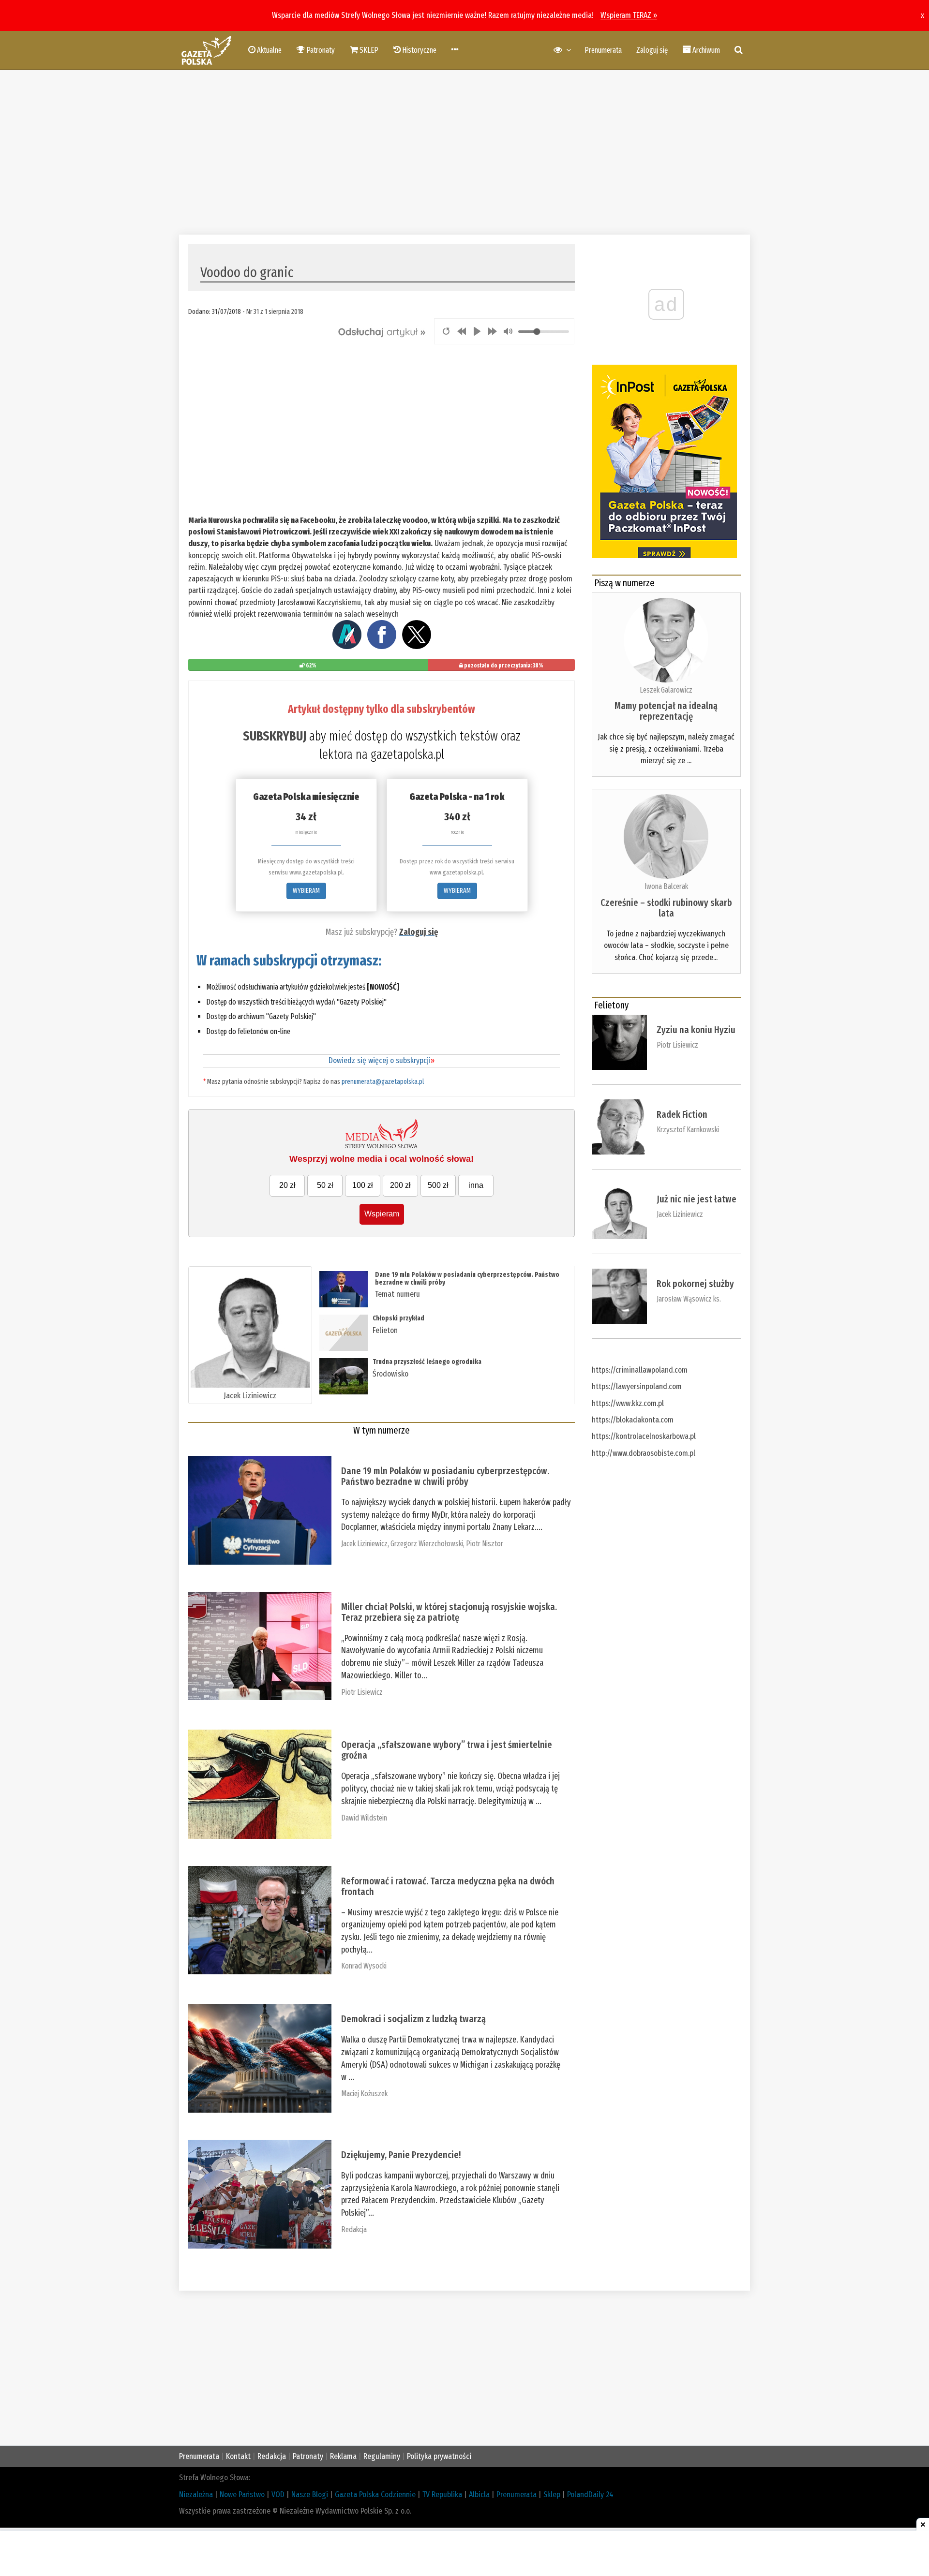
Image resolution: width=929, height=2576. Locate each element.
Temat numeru (397, 1294)
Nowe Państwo (242, 2495)
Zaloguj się (652, 50)
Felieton (385, 1330)
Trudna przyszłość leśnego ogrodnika (427, 1362)
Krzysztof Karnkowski (688, 1130)
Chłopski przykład (398, 1318)
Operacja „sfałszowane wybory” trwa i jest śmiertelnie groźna (447, 1750)
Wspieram (382, 1214)
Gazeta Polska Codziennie (375, 2495)
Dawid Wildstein (364, 1818)
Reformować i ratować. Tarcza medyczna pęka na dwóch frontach (448, 1886)
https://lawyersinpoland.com (637, 1386)
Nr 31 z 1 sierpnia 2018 (275, 311)
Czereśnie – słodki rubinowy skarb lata (666, 908)
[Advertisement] (464, 152)
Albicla (479, 2495)
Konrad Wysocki (364, 1966)
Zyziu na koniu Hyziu (696, 1030)
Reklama (343, 2456)
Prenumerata (603, 50)
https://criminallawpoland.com (640, 1370)
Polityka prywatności (439, 2456)
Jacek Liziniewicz (250, 1396)
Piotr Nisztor (485, 1544)
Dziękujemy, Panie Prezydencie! (401, 2155)
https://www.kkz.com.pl (628, 1403)
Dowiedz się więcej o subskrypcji (382, 1060)
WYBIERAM (306, 891)
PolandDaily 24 (590, 2495)
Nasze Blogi (310, 2495)
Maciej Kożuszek (364, 2094)
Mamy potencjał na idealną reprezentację (666, 711)
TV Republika (442, 2495)
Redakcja (354, 2229)
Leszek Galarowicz (666, 690)
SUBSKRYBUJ (275, 736)
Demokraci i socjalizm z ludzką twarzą (413, 2019)
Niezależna (196, 2495)
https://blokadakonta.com (633, 1420)
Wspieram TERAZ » (629, 15)
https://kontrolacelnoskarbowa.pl (644, 1436)
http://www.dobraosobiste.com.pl (644, 1453)
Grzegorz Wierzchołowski (427, 1544)
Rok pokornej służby (695, 1284)
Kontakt (238, 2456)
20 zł (287, 1185)
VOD (278, 2495)
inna (476, 1185)
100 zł (363, 1185)
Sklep (552, 2495)
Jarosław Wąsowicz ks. (689, 1299)
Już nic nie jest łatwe (697, 1199)
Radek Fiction (682, 1114)
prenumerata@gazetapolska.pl (383, 1082)
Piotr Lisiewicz (362, 1692)
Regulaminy (382, 2456)
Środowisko (390, 1374)
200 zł (400, 1185)
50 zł (325, 1185)
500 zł (438, 1185)
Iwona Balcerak (666, 886)
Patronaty (308, 2456)
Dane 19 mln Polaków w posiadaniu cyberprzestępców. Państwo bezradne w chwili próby (467, 1278)
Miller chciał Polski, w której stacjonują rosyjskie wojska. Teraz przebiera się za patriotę (449, 1612)
